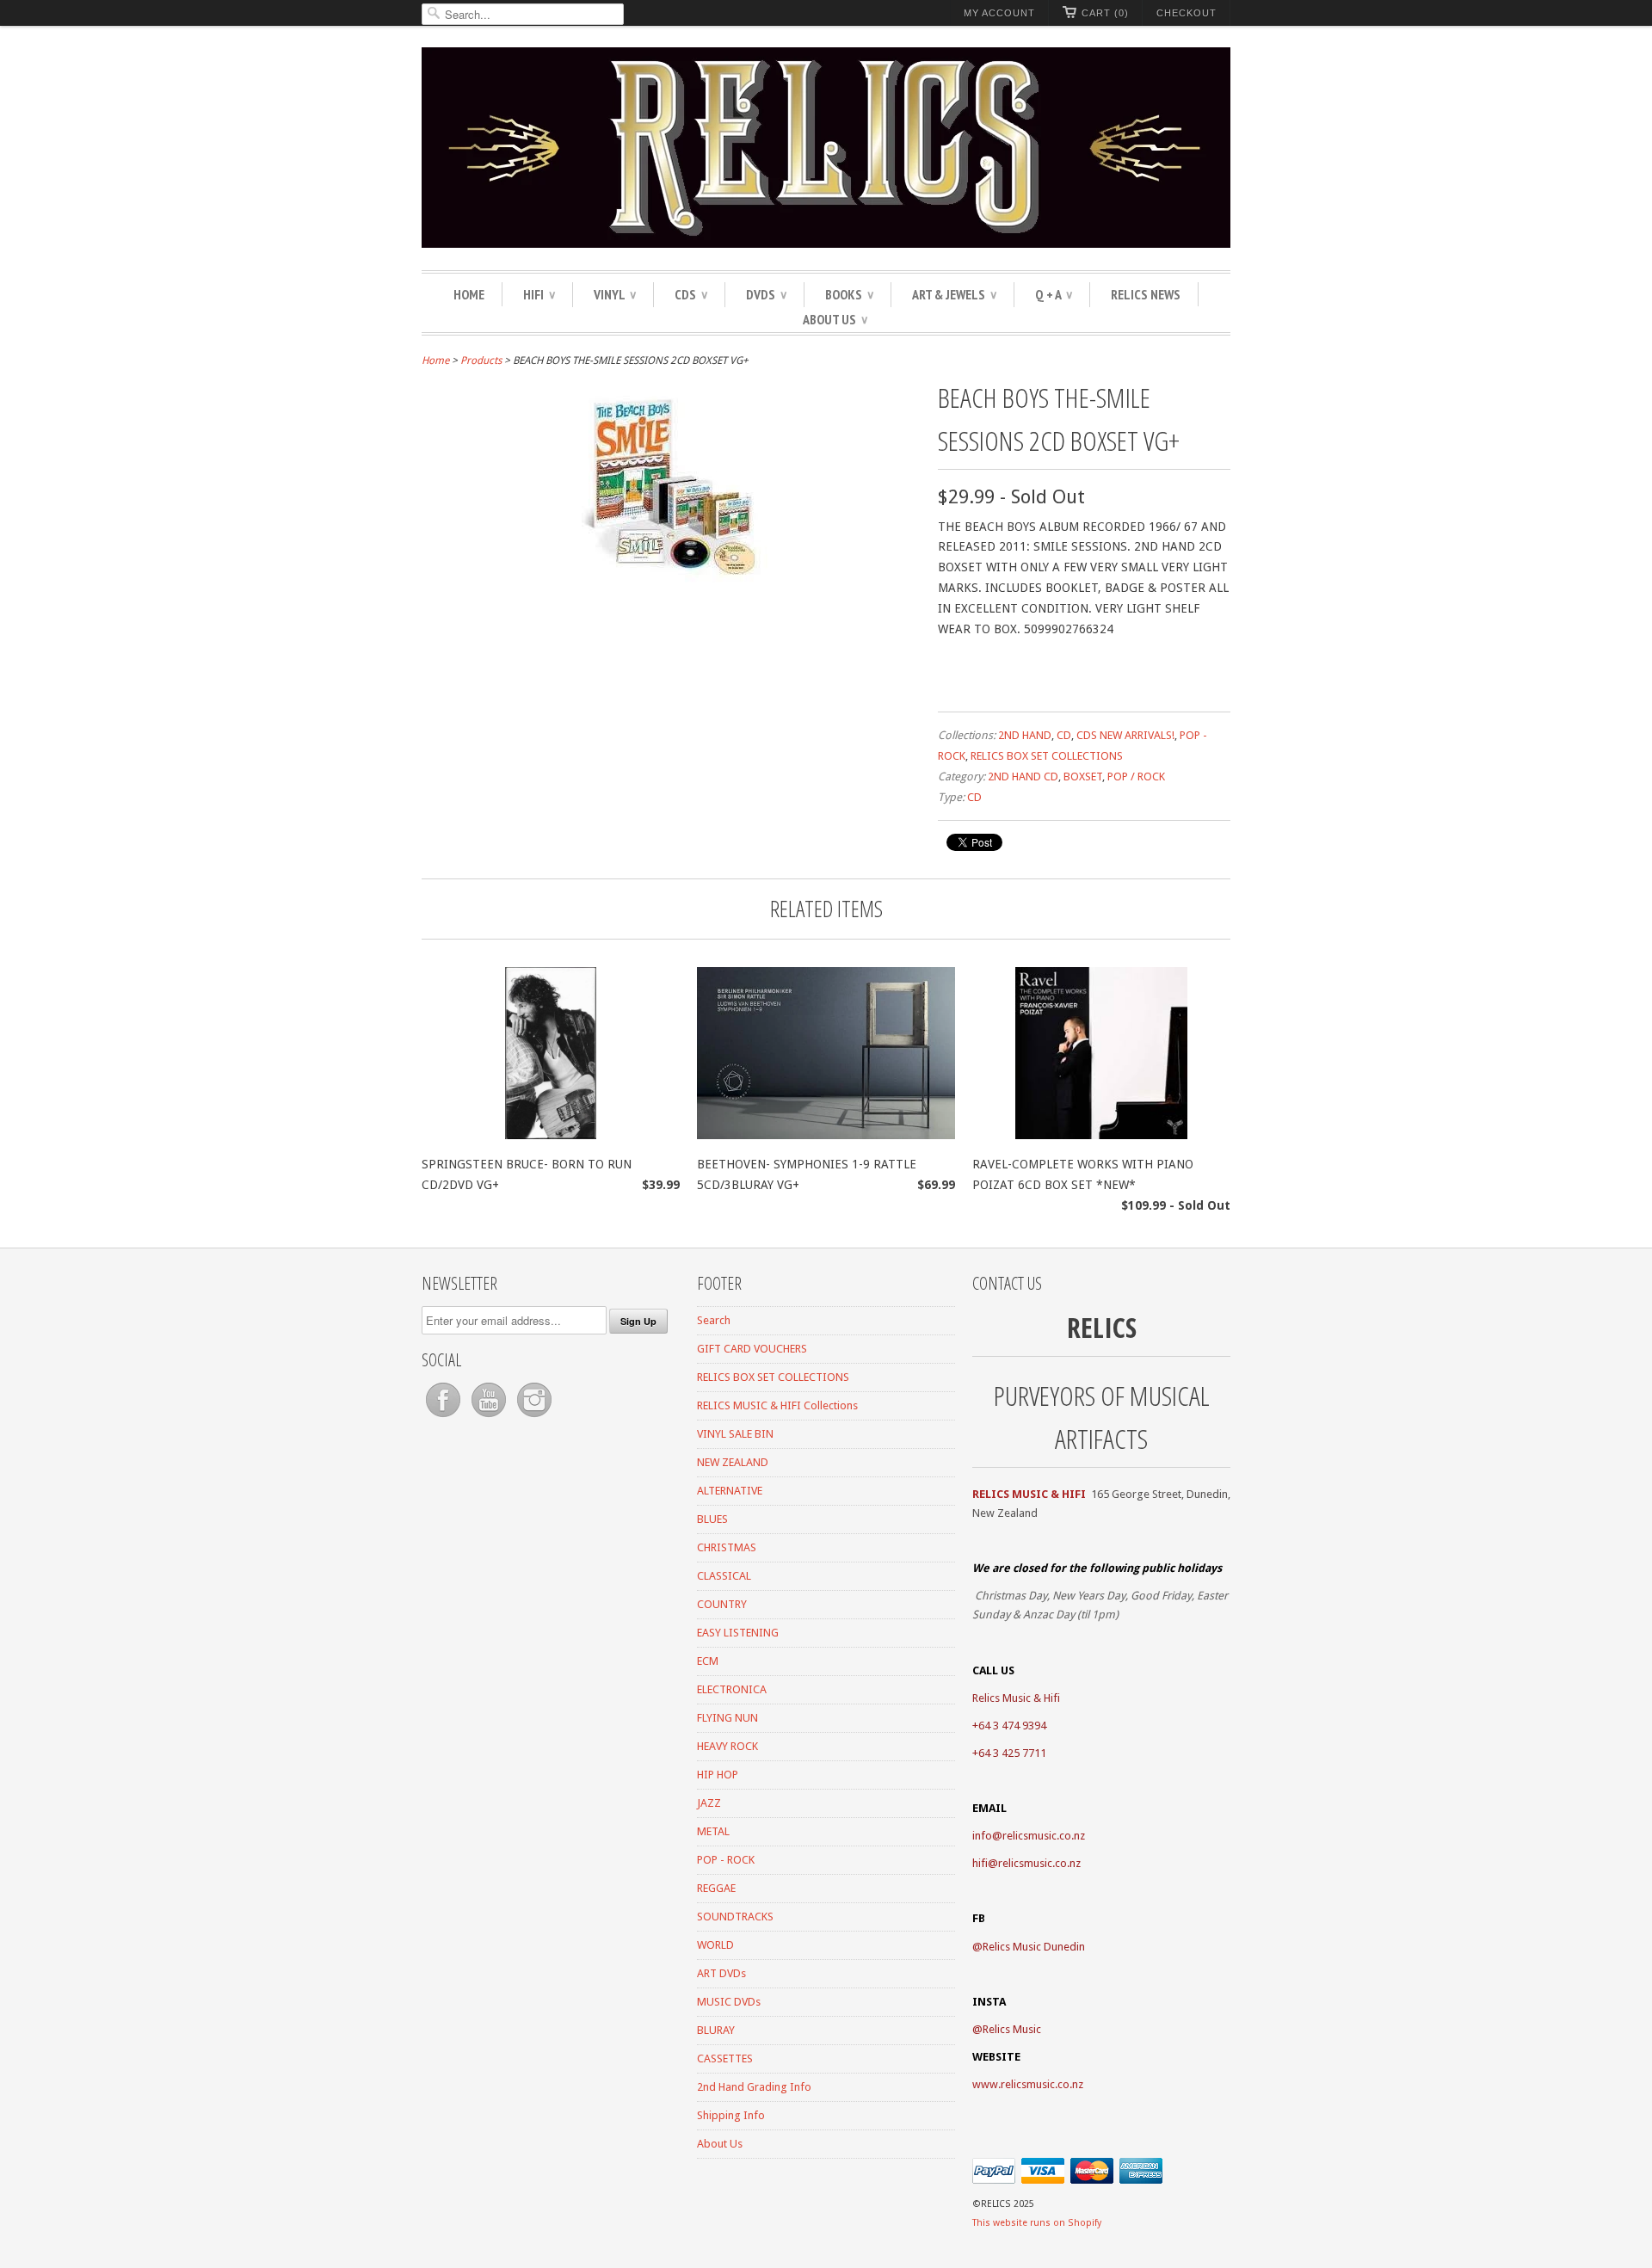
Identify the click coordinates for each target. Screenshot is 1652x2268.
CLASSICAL (724, 1576)
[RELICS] (826, 150)
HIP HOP (718, 1775)
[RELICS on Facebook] (444, 1417)
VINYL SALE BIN (735, 1434)
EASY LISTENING (738, 1633)
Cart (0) (1105, 13)
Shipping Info (731, 2115)
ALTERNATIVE (730, 1491)
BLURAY (716, 2030)
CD (1064, 735)
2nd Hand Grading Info (754, 2087)
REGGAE (716, 1888)
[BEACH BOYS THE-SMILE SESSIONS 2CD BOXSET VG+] (672, 578)
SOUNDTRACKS (735, 1917)
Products (481, 361)
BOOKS (849, 294)
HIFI (539, 294)
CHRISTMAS (727, 1547)
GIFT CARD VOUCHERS (752, 1349)
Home (469, 294)
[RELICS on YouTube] (490, 1417)
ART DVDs (721, 1973)
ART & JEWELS (954, 294)
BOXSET (1083, 777)
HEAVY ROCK (727, 1746)
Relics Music (1012, 2029)
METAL (713, 1831)
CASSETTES (725, 2058)
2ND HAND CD (1023, 777)
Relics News (1146, 294)
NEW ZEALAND (733, 1462)
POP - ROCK (726, 1860)
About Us (835, 319)
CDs (691, 294)
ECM (708, 1661)
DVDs (766, 294)
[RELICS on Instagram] (534, 1417)
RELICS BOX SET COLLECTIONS (1047, 756)
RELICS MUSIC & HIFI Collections (777, 1405)
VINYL (615, 294)
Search (714, 1320)
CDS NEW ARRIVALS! (1125, 735)
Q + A (1054, 294)
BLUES (712, 1519)
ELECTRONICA (732, 1689)
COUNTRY (722, 1604)
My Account (999, 13)
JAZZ (709, 1803)
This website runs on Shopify (1037, 2223)
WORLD (715, 1945)
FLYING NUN (727, 1718)
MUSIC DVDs (729, 2002)
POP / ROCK (1136, 777)
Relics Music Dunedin (1034, 1947)
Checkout (1187, 13)
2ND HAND (1025, 735)
